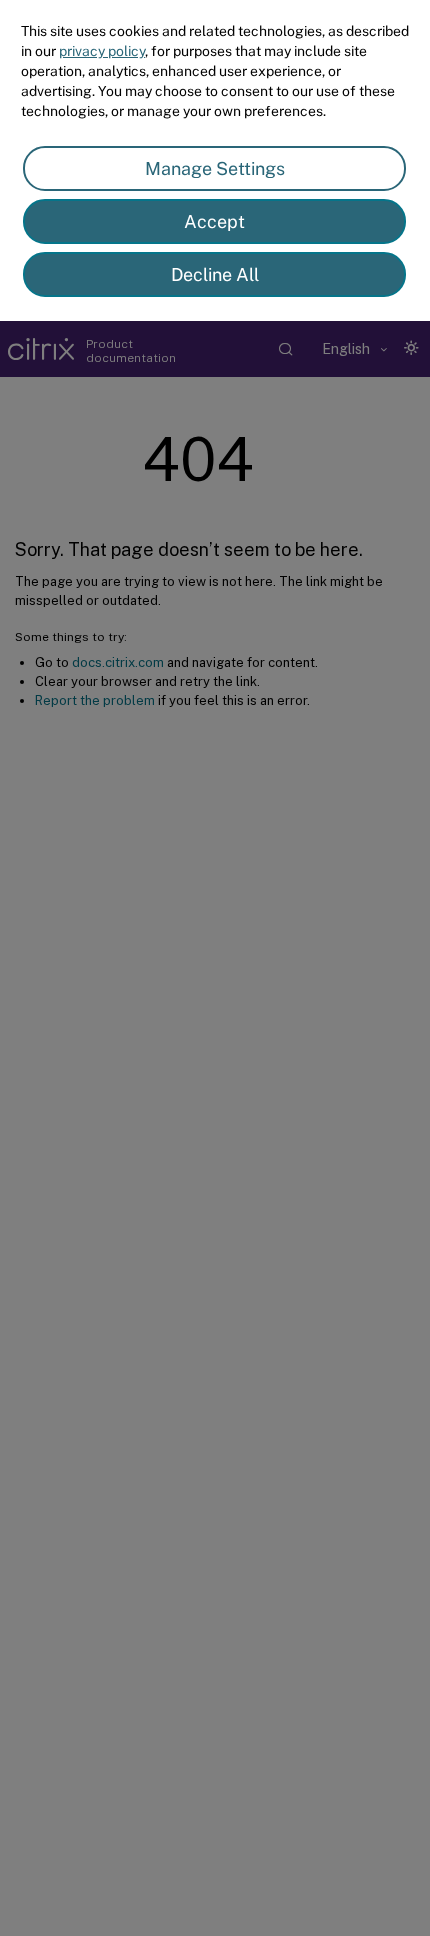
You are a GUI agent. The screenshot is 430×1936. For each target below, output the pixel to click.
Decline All (215, 274)
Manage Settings (215, 168)
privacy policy (102, 51)
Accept (214, 221)
